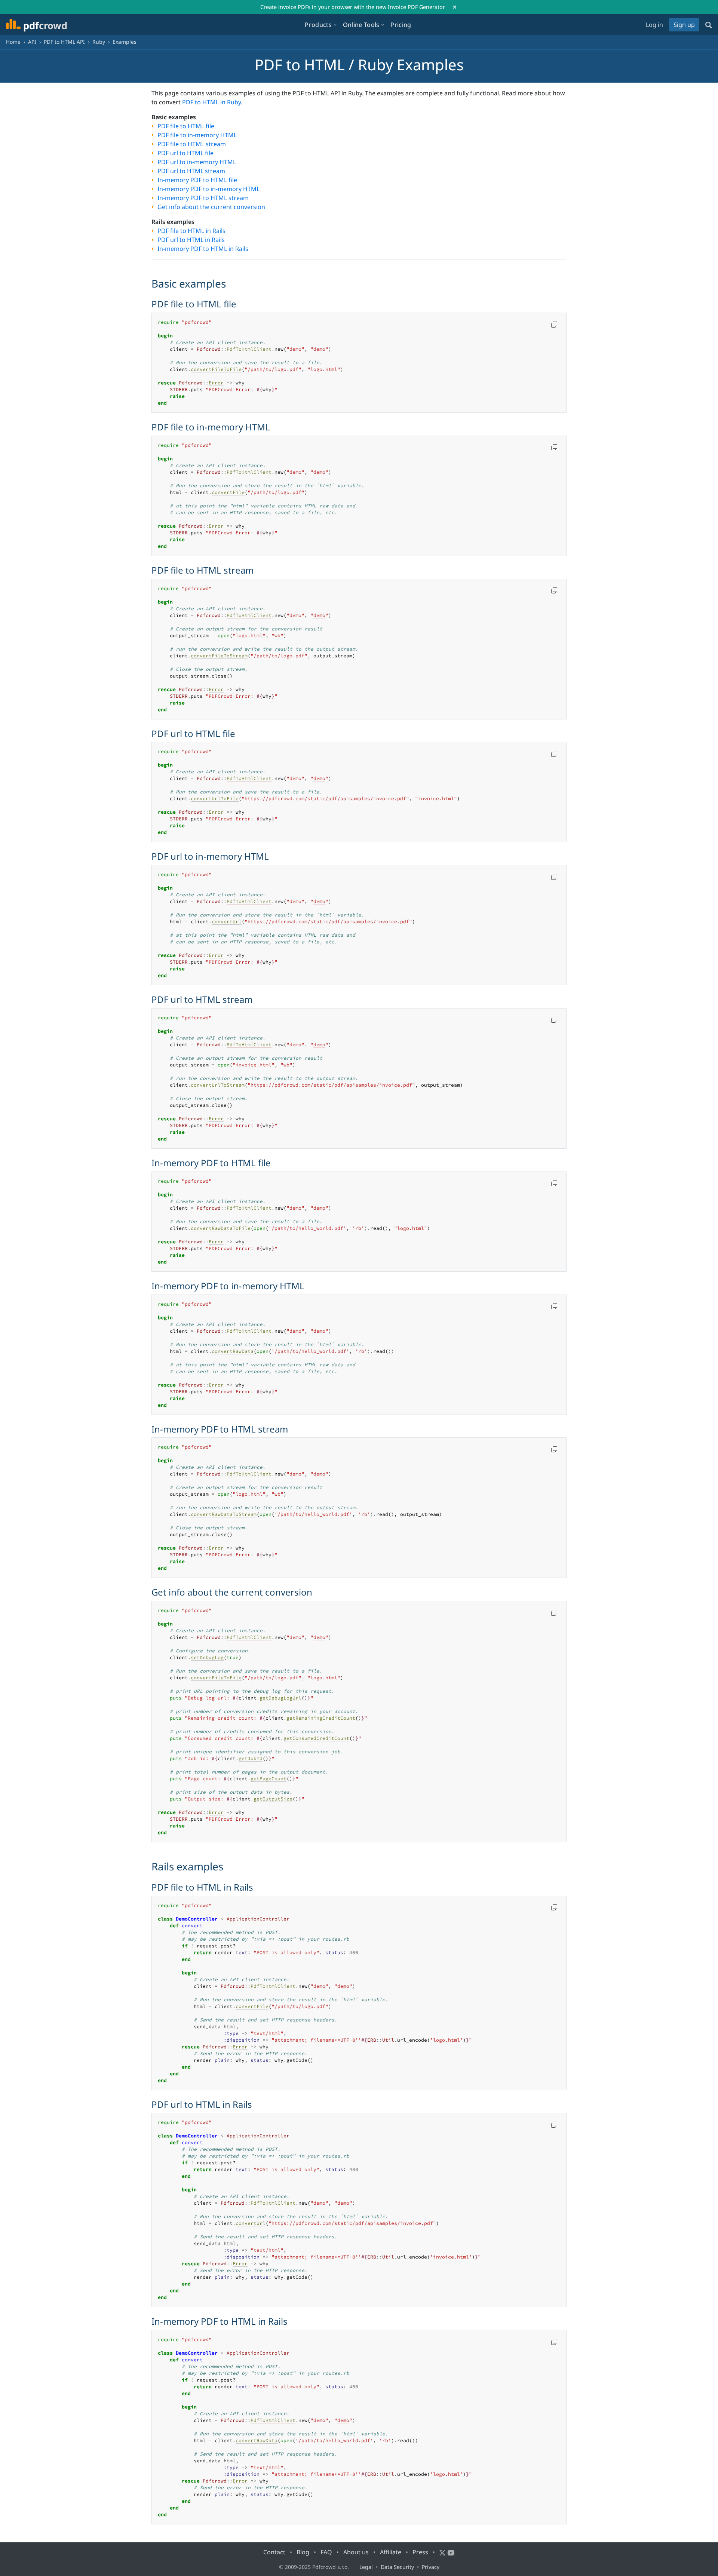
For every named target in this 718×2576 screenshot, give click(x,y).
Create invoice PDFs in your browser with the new (353, 7)
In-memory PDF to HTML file (197, 180)
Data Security (397, 2567)
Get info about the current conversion (211, 207)
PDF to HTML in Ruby (211, 102)
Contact (274, 2552)
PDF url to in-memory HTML (197, 162)
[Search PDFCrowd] (709, 25)
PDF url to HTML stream (191, 171)
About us (356, 2552)
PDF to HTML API (64, 42)
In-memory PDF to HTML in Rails (203, 249)
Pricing (401, 25)
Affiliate (391, 2552)
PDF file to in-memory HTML (197, 135)
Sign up (684, 25)
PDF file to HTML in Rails (191, 231)
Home (13, 42)
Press (420, 2552)
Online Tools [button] (361, 25)
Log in (654, 25)
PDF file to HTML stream (192, 144)
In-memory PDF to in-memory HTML (208, 189)
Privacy (431, 2567)
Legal (366, 2567)
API (32, 42)
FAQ (326, 2552)
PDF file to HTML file (186, 126)
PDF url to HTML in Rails (191, 240)
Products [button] (318, 25)
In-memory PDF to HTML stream (203, 198)
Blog (303, 2552)
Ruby (99, 42)
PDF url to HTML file (185, 153)
